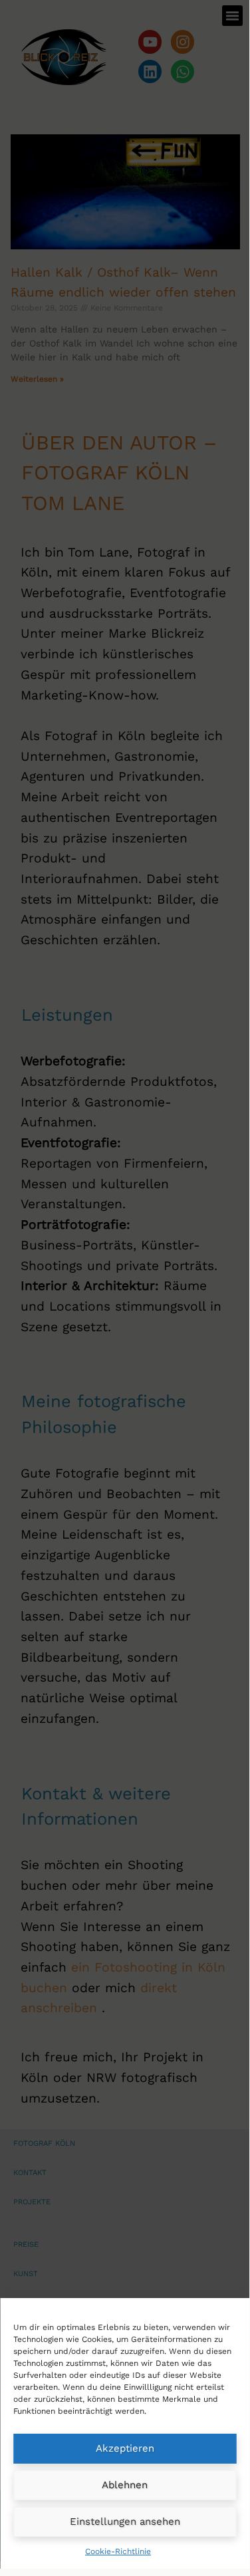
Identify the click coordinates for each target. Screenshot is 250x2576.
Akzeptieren (125, 2448)
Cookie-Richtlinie (118, 2551)
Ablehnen (125, 2485)
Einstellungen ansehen (125, 2521)
